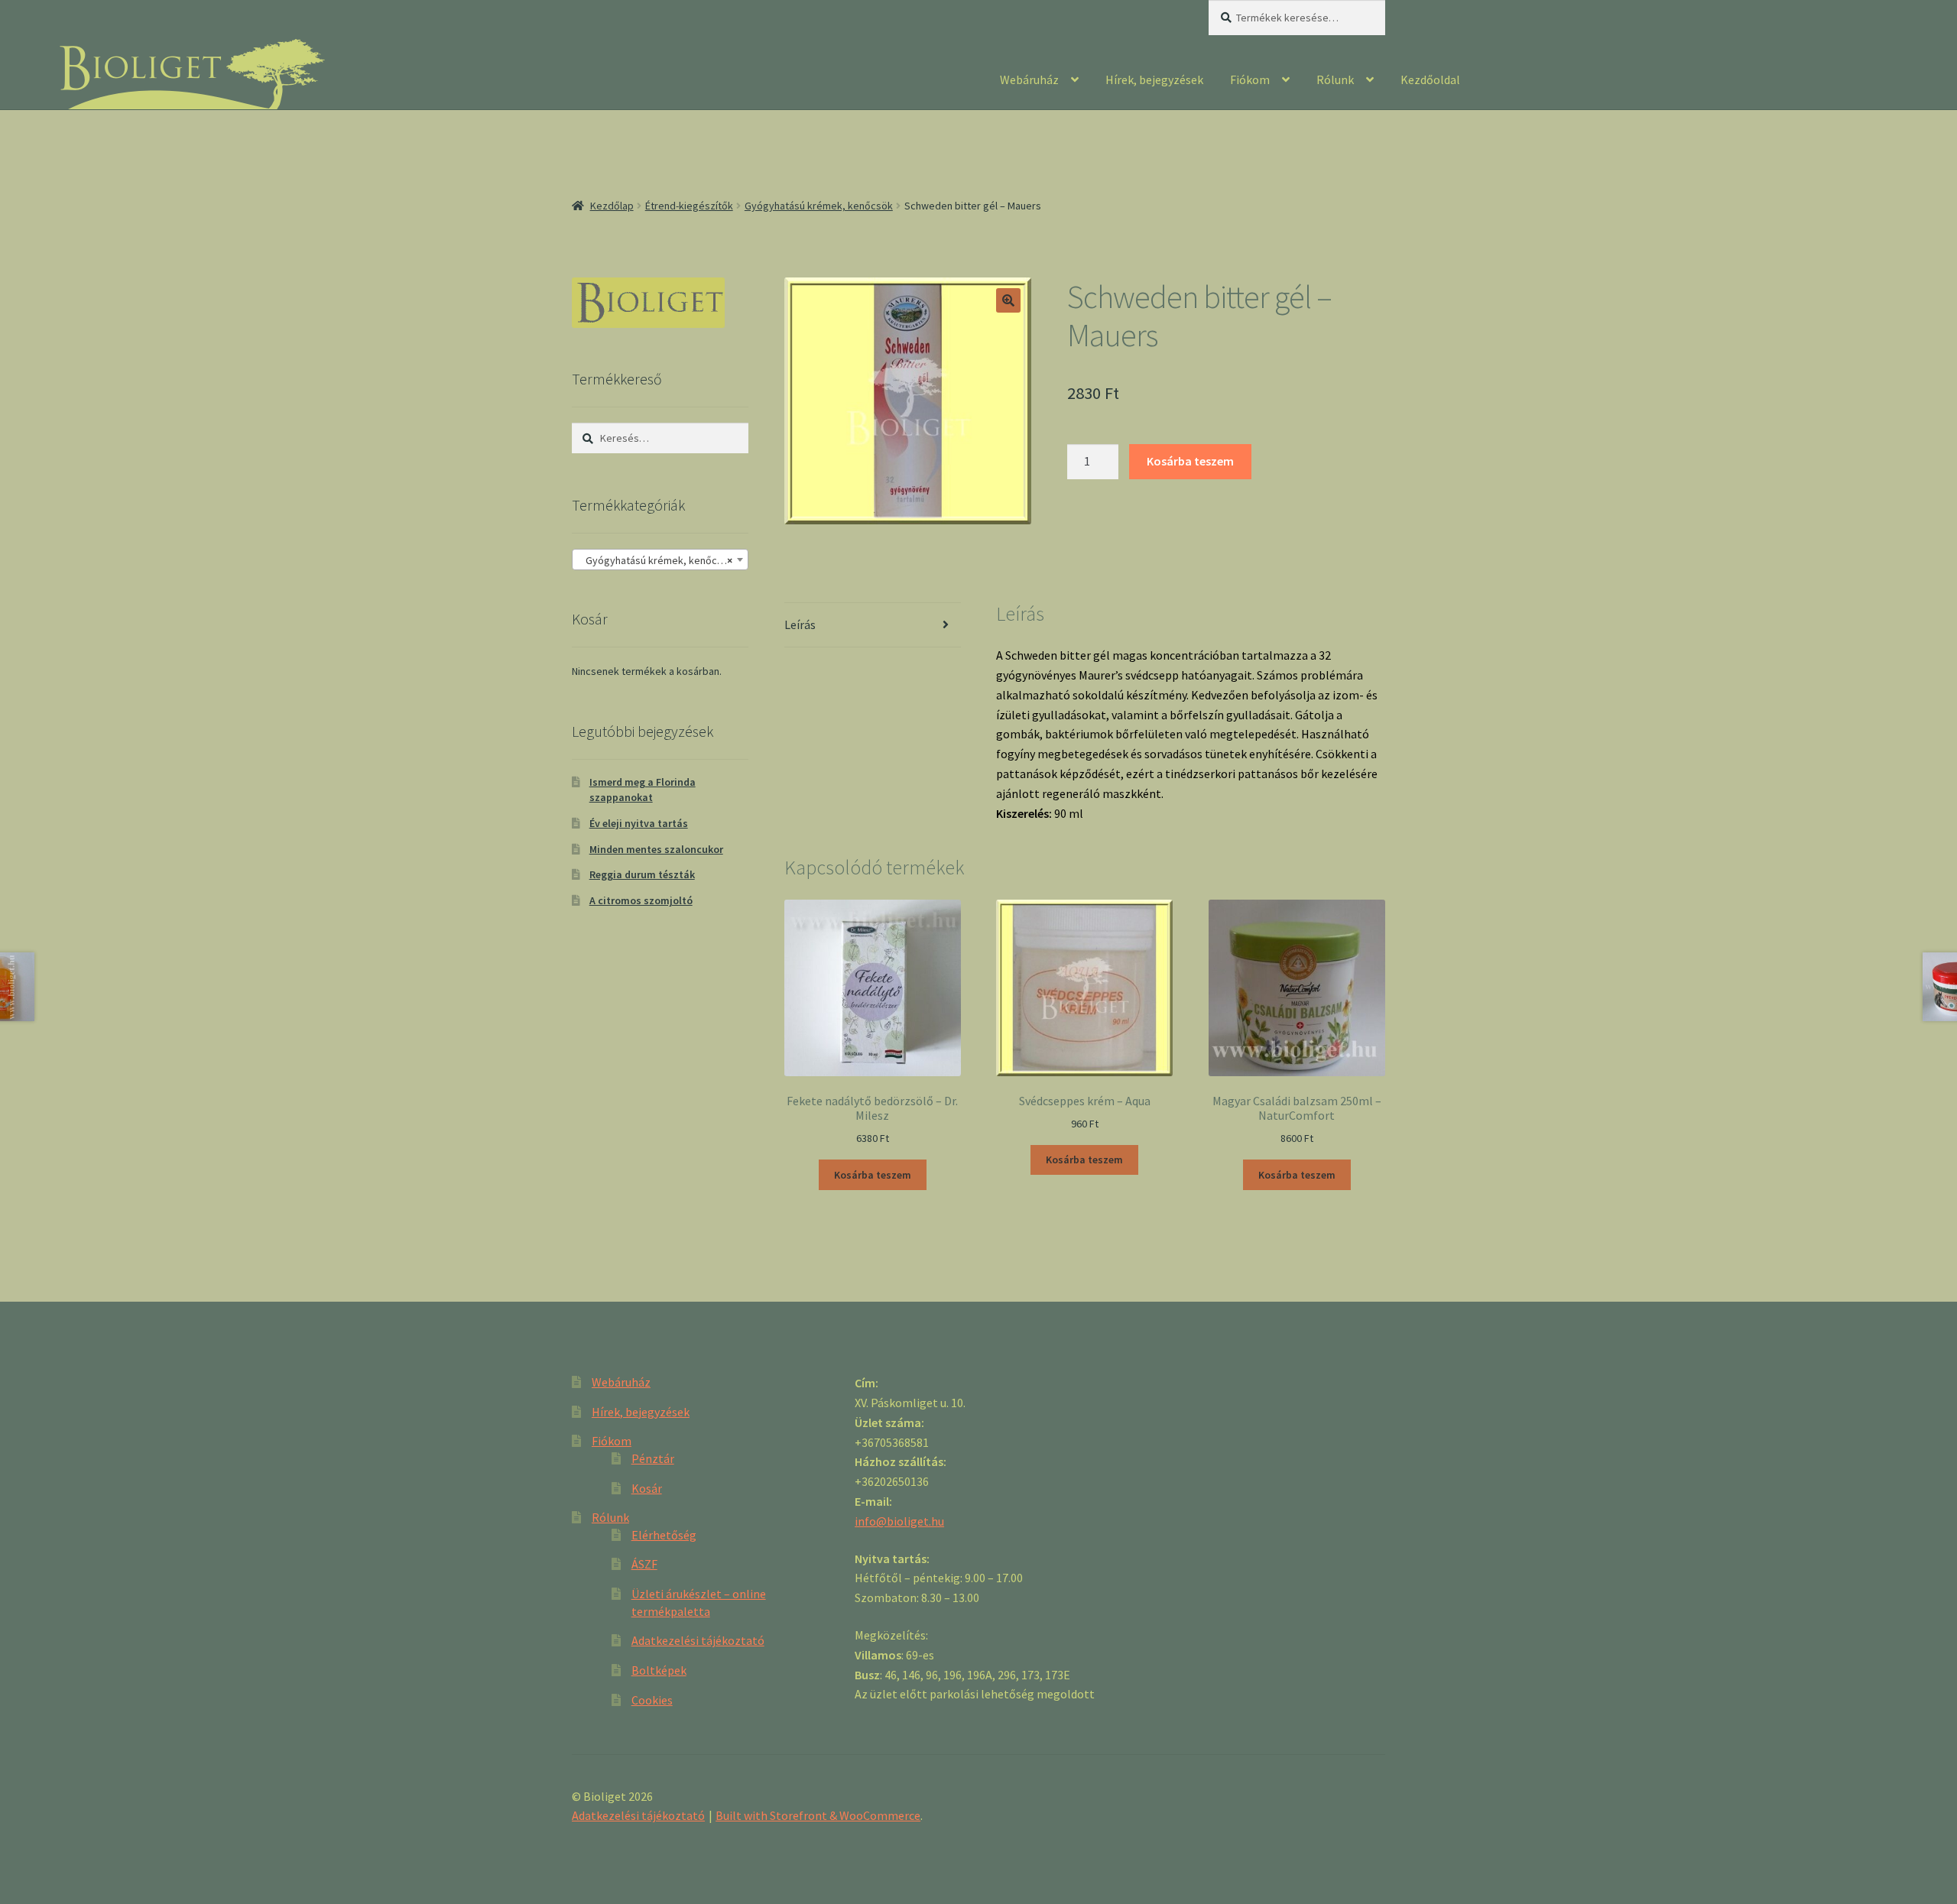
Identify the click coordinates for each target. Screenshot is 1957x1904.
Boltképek (659, 1670)
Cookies (652, 1700)
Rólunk (1335, 79)
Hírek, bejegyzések (1154, 79)
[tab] (873, 626)
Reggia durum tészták (642, 874)
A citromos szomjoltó (641, 900)
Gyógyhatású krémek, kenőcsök (819, 206)
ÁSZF (644, 1564)
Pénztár (653, 1458)
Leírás (800, 624)
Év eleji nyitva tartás (639, 823)
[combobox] (660, 560)
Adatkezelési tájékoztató (698, 1640)
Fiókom (1250, 79)
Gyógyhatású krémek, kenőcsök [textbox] (656, 560)
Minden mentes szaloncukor (656, 849)
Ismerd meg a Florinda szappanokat (643, 790)
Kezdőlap (612, 206)
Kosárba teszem (1190, 461)
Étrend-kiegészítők (689, 206)
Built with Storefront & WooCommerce (818, 1815)
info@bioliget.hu (899, 1521)
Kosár (647, 1488)
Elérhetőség (664, 1535)
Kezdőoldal (1430, 79)
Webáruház (1029, 79)
